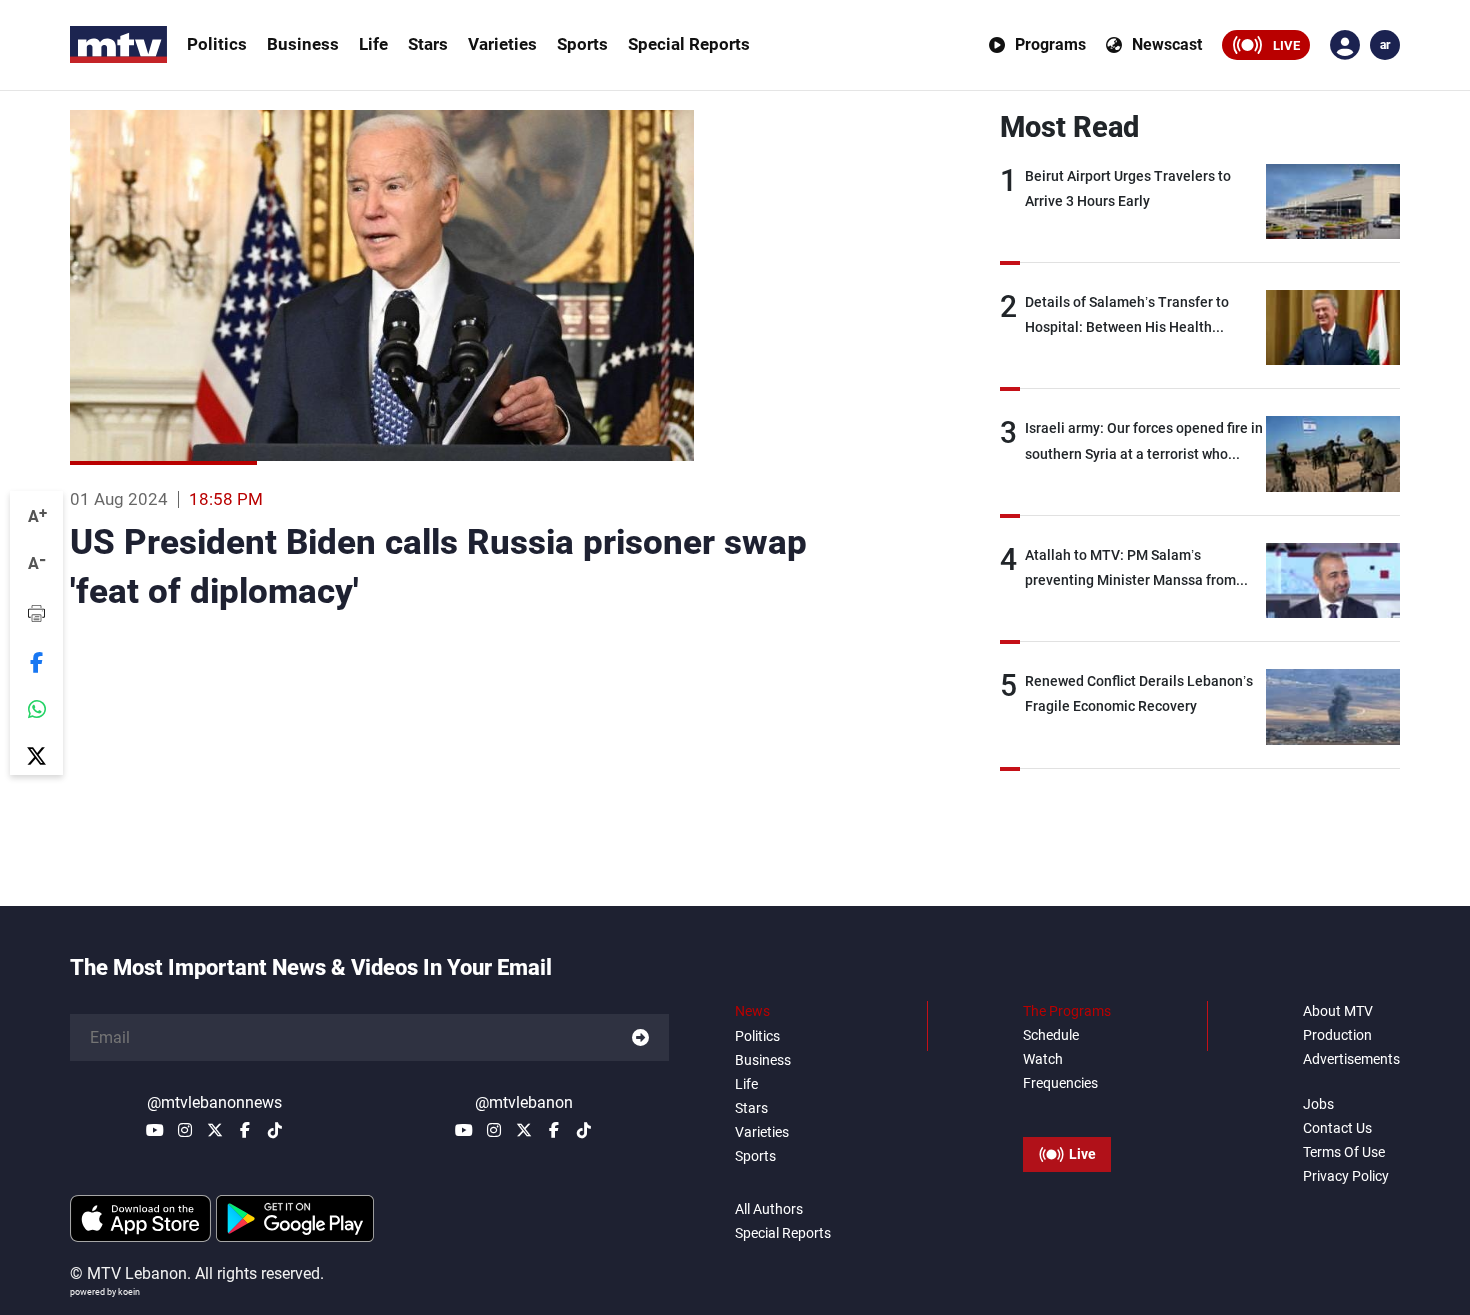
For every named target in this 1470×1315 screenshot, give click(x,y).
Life (373, 44)
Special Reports (689, 44)
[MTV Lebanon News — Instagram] (185, 1130)
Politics (217, 44)
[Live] (1067, 1109)
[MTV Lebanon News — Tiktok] (275, 1130)
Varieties (502, 44)
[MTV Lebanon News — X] (215, 1130)
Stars (428, 44)
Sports (582, 44)
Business (303, 44)
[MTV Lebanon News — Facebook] (245, 1130)
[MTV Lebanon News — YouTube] (155, 1130)
